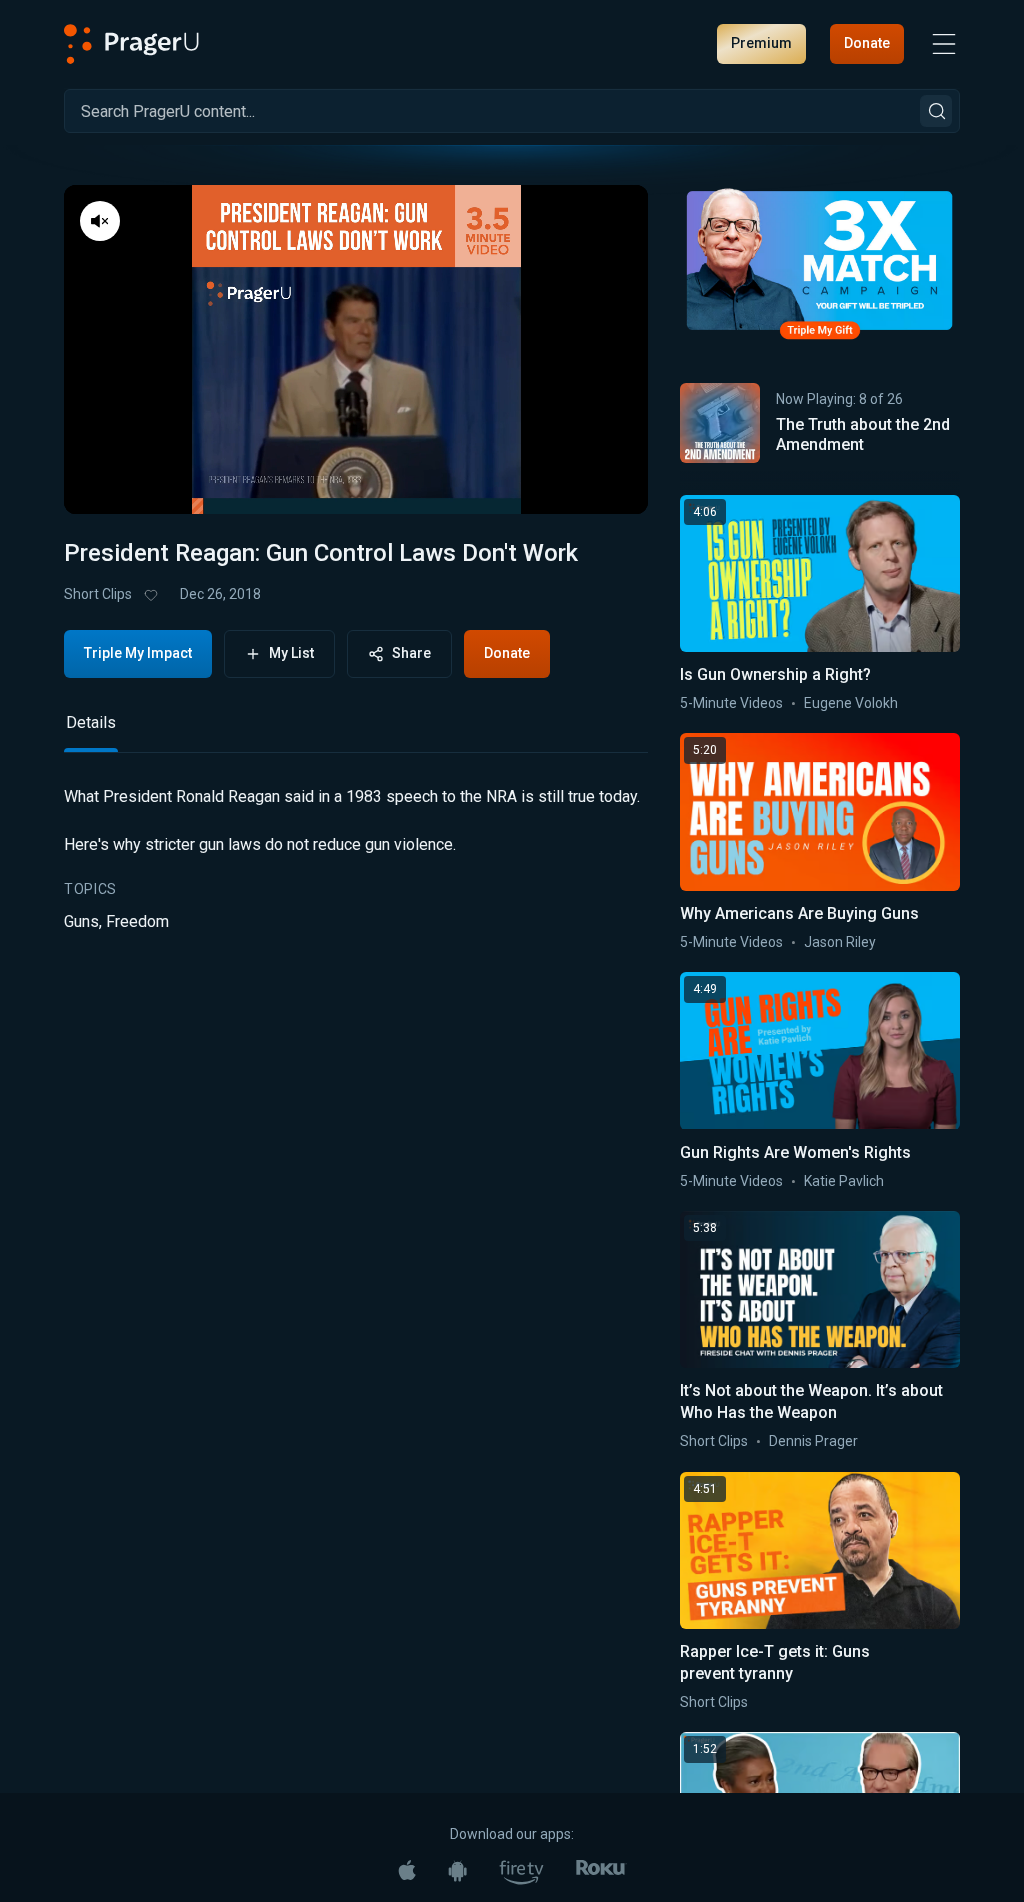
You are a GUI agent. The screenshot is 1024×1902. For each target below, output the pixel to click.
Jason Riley (840, 942)
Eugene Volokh (851, 703)
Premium (761, 43)
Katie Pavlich (844, 1181)
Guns (81, 921)
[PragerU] (131, 44)
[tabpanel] (356, 876)
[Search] (936, 111)
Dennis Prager (813, 1441)
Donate (867, 43)
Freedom (137, 921)
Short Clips (98, 594)
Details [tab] (91, 722)
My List (291, 653)
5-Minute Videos (731, 703)
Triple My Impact (138, 653)
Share (411, 653)
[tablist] (356, 731)
